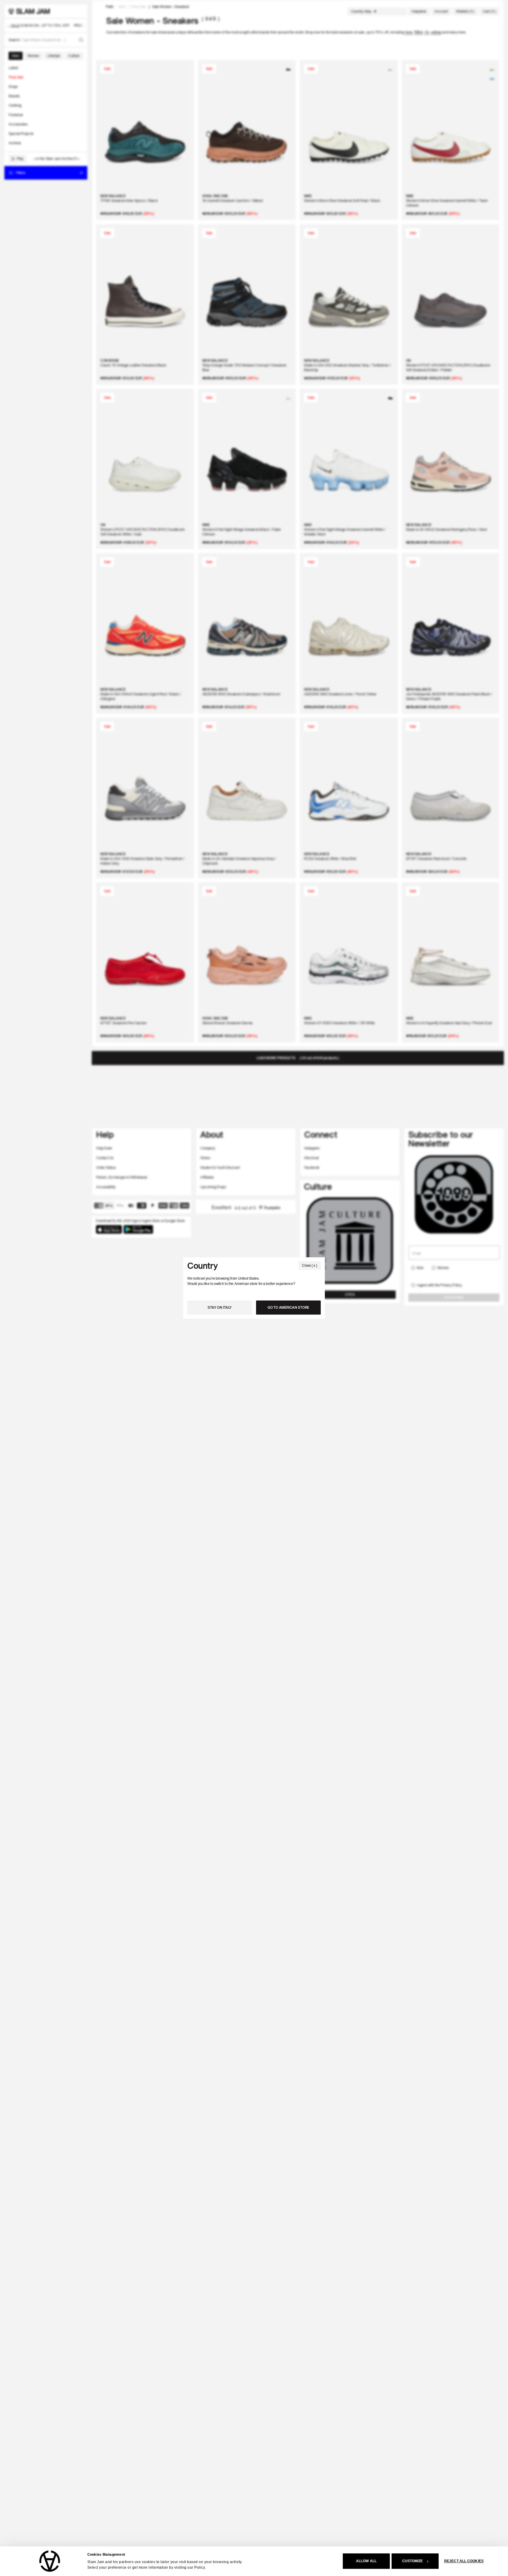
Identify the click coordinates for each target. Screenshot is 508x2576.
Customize (413, 2561)
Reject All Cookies (464, 2561)
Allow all (366, 2561)
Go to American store (288, 1307)
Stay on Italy (220, 1307)
